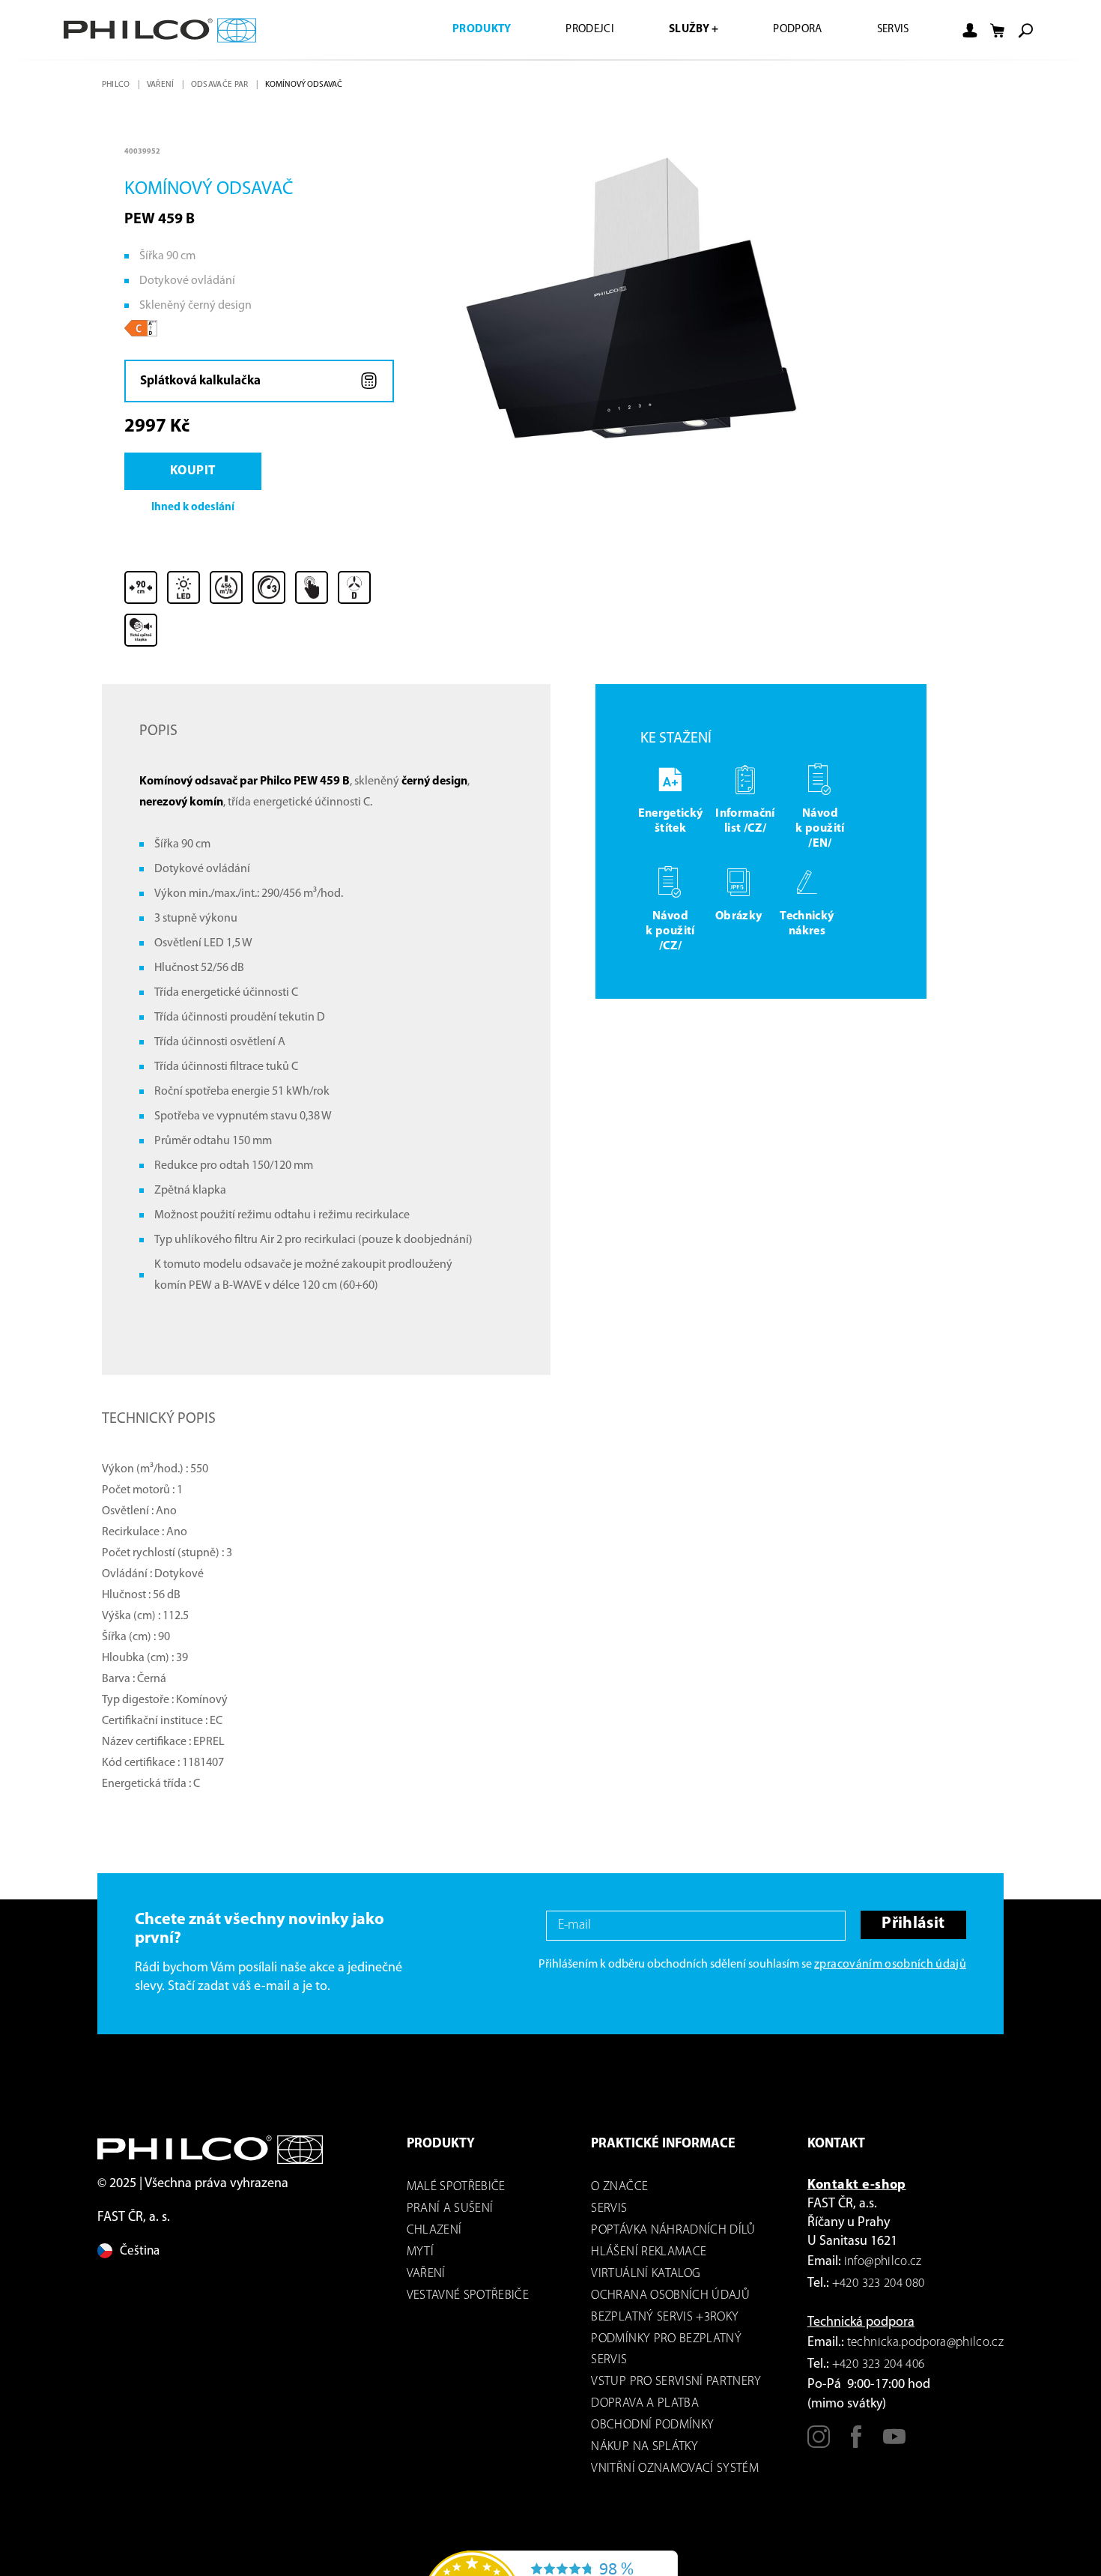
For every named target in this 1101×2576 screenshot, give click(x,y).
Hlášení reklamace (649, 2256)
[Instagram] (819, 2447)
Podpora (790, 30)
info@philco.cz (883, 2265)
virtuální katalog (646, 2277)
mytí (420, 2256)
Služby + (681, 30)
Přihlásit (912, 1929)
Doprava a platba (644, 2407)
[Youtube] (894, 2447)
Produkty (459, 30)
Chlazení (434, 2234)
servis (609, 2212)
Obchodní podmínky (652, 2429)
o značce (619, 2190)
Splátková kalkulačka (201, 382)
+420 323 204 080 (878, 2287)
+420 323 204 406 (878, 2368)
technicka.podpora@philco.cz (925, 2346)
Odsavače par (223, 85)
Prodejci (572, 30)
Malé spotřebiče (456, 2190)
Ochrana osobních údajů (670, 2299)
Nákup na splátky (644, 2450)
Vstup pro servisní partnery (676, 2385)
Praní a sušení (450, 2212)
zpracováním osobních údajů (890, 1968)
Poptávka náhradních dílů (673, 2234)
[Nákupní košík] (998, 31)
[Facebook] (856, 2447)
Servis (891, 30)
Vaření (163, 85)
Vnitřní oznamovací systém (675, 2472)
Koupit (196, 474)
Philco (117, 85)
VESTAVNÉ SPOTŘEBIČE (468, 2299)
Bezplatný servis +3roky (665, 2321)
